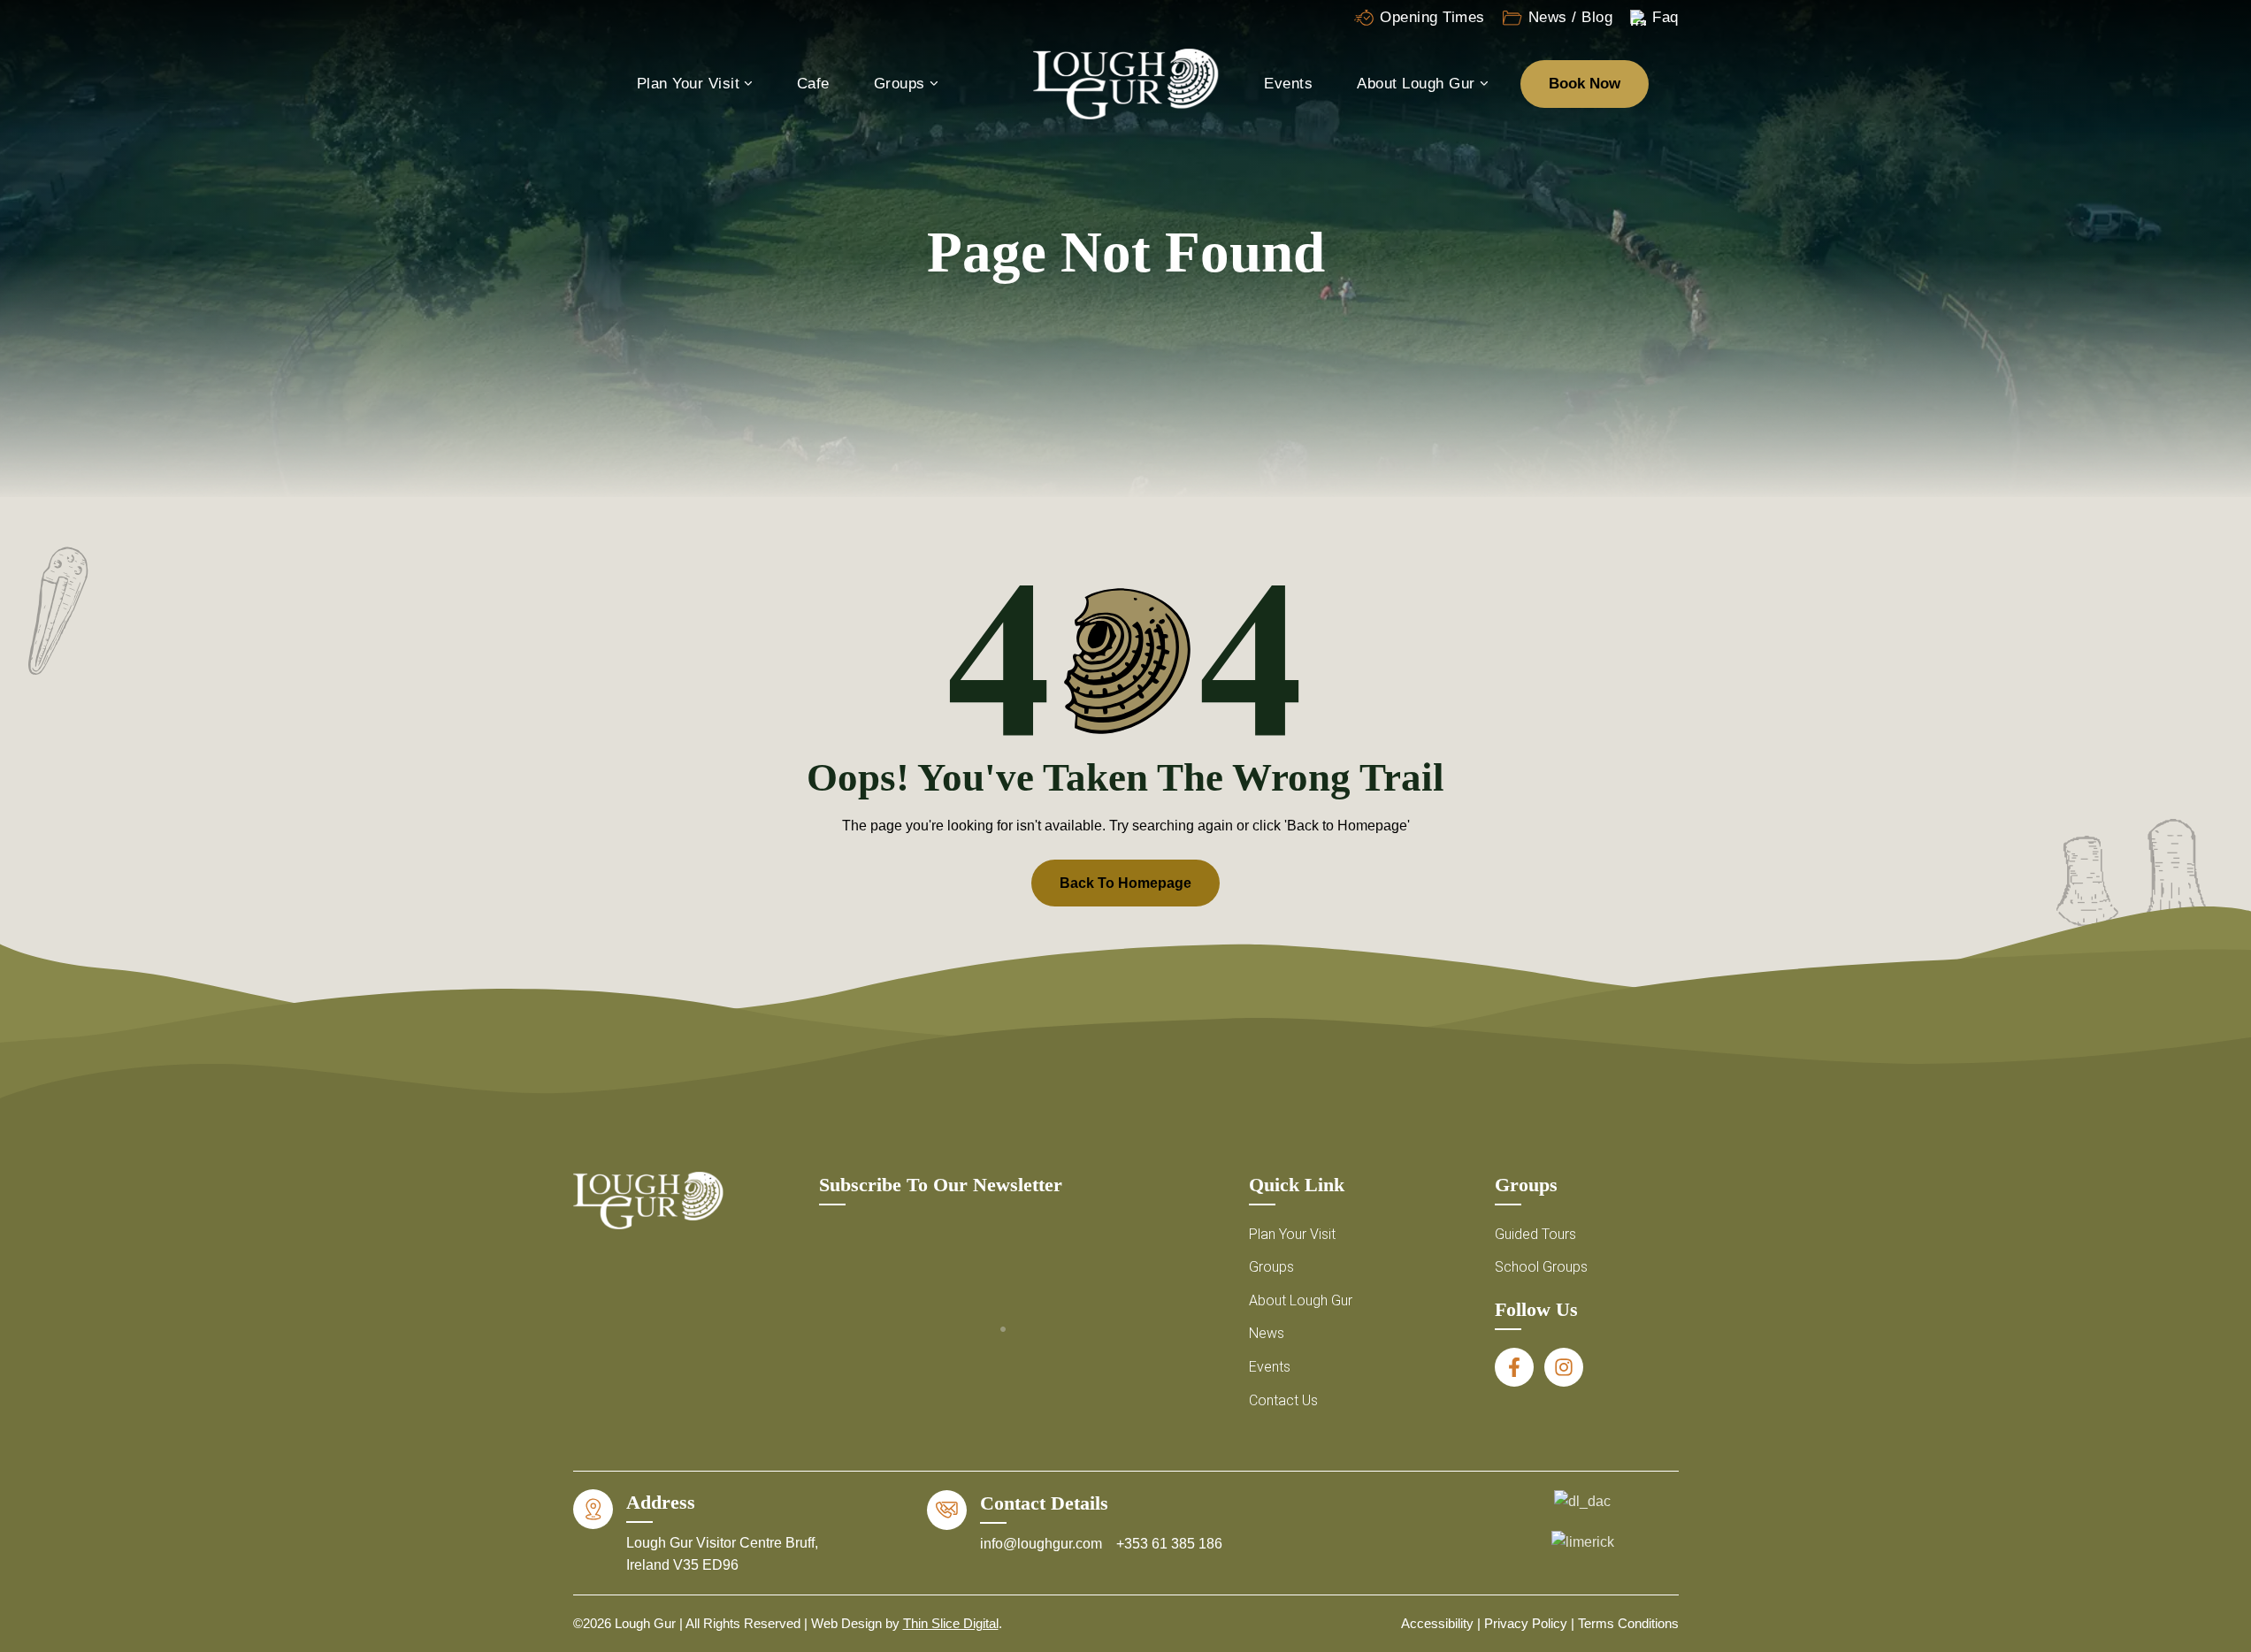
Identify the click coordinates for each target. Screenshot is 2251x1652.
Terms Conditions (1628, 1623)
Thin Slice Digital (951, 1623)
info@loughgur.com (1043, 1544)
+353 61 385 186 (1169, 1544)
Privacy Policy (1526, 1623)
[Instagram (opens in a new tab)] (1564, 1367)
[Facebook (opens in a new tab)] (1514, 1367)
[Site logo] (1126, 83)
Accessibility (1437, 1623)
